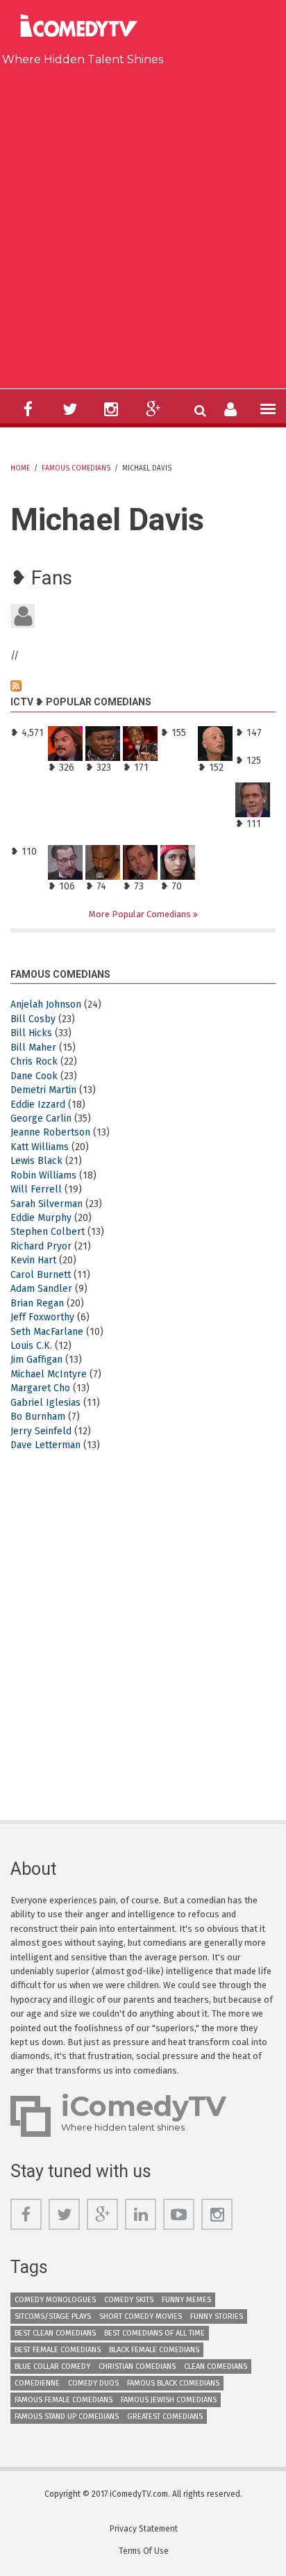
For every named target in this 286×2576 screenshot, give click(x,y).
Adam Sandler (41, 1289)
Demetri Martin (43, 1090)
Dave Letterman (45, 1445)
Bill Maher (33, 1048)
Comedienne (37, 2383)
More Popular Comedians (141, 914)
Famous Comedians (76, 468)
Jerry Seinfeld (41, 1431)
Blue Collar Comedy (52, 2366)
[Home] (83, 27)
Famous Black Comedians (173, 2383)
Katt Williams (40, 1147)
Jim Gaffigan (36, 1360)
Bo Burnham (38, 1417)
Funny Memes (186, 2300)
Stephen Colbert (48, 1232)
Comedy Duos (93, 2383)
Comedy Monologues (55, 2300)
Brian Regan (37, 1303)
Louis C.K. (31, 1346)
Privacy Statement (144, 2529)
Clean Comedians (216, 2366)
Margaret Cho (40, 1388)
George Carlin (41, 1118)
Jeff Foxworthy (42, 1317)
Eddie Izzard (38, 1105)
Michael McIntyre (49, 1374)
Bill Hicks (31, 1033)
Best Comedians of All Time (154, 2333)
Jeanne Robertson (50, 1132)
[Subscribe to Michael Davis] (143, 686)
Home (20, 468)
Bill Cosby (33, 1019)
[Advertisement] (143, 224)
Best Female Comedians (58, 2350)
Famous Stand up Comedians (67, 2417)
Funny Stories (217, 2316)
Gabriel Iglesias (45, 1403)
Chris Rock (34, 1061)
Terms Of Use (144, 2551)
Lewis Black (36, 1161)
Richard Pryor (41, 1246)
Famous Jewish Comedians (169, 2400)
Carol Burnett (41, 1275)
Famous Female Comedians (64, 2400)
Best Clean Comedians (55, 2333)
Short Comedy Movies (141, 2316)
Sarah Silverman (47, 1204)
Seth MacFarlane (47, 1332)
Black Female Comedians (154, 2350)
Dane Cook (34, 1076)
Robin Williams (43, 1175)
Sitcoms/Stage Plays (53, 2316)
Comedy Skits (129, 2300)
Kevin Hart (33, 1260)
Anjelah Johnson (46, 1004)
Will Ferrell (36, 1189)
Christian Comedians (137, 2366)
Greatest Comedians (165, 2417)
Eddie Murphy (41, 1218)
